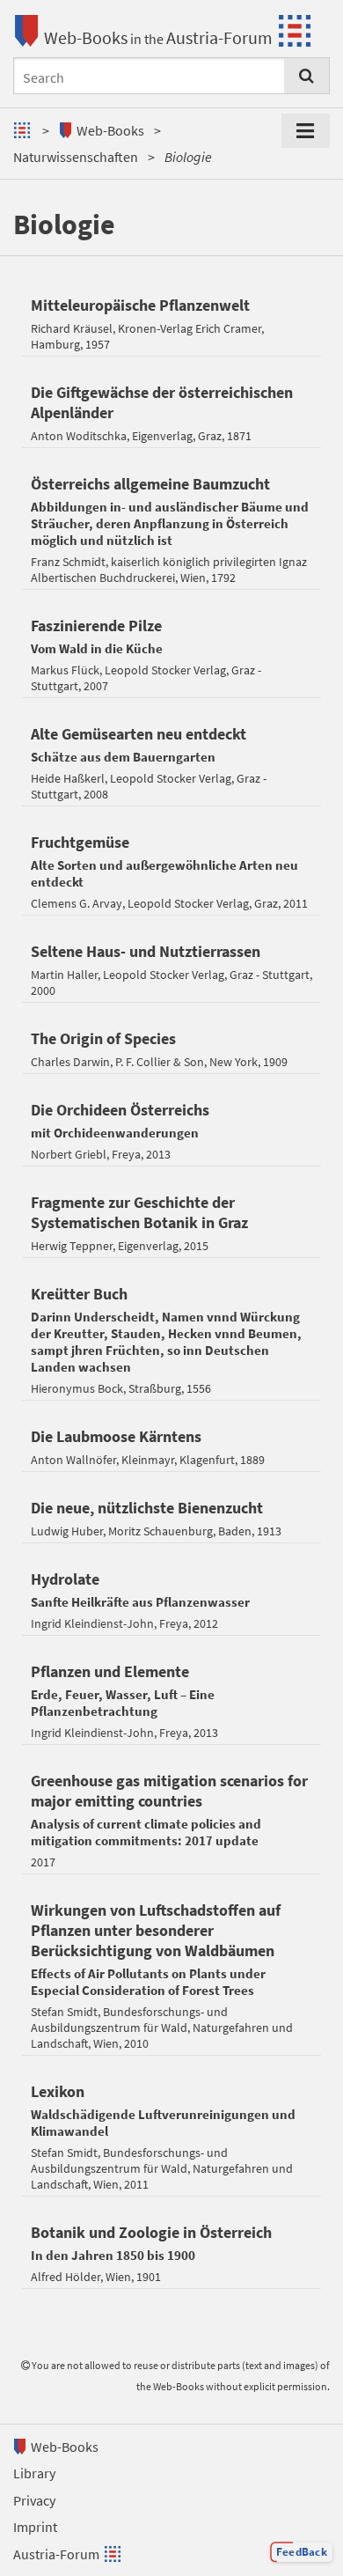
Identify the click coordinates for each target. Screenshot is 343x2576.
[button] (302, 2552)
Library (34, 2473)
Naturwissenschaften (76, 157)
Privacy (34, 2500)
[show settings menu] (306, 131)
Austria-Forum (219, 37)
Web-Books (86, 37)
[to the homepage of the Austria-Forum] (24, 130)
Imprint (35, 2527)
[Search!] (307, 76)
